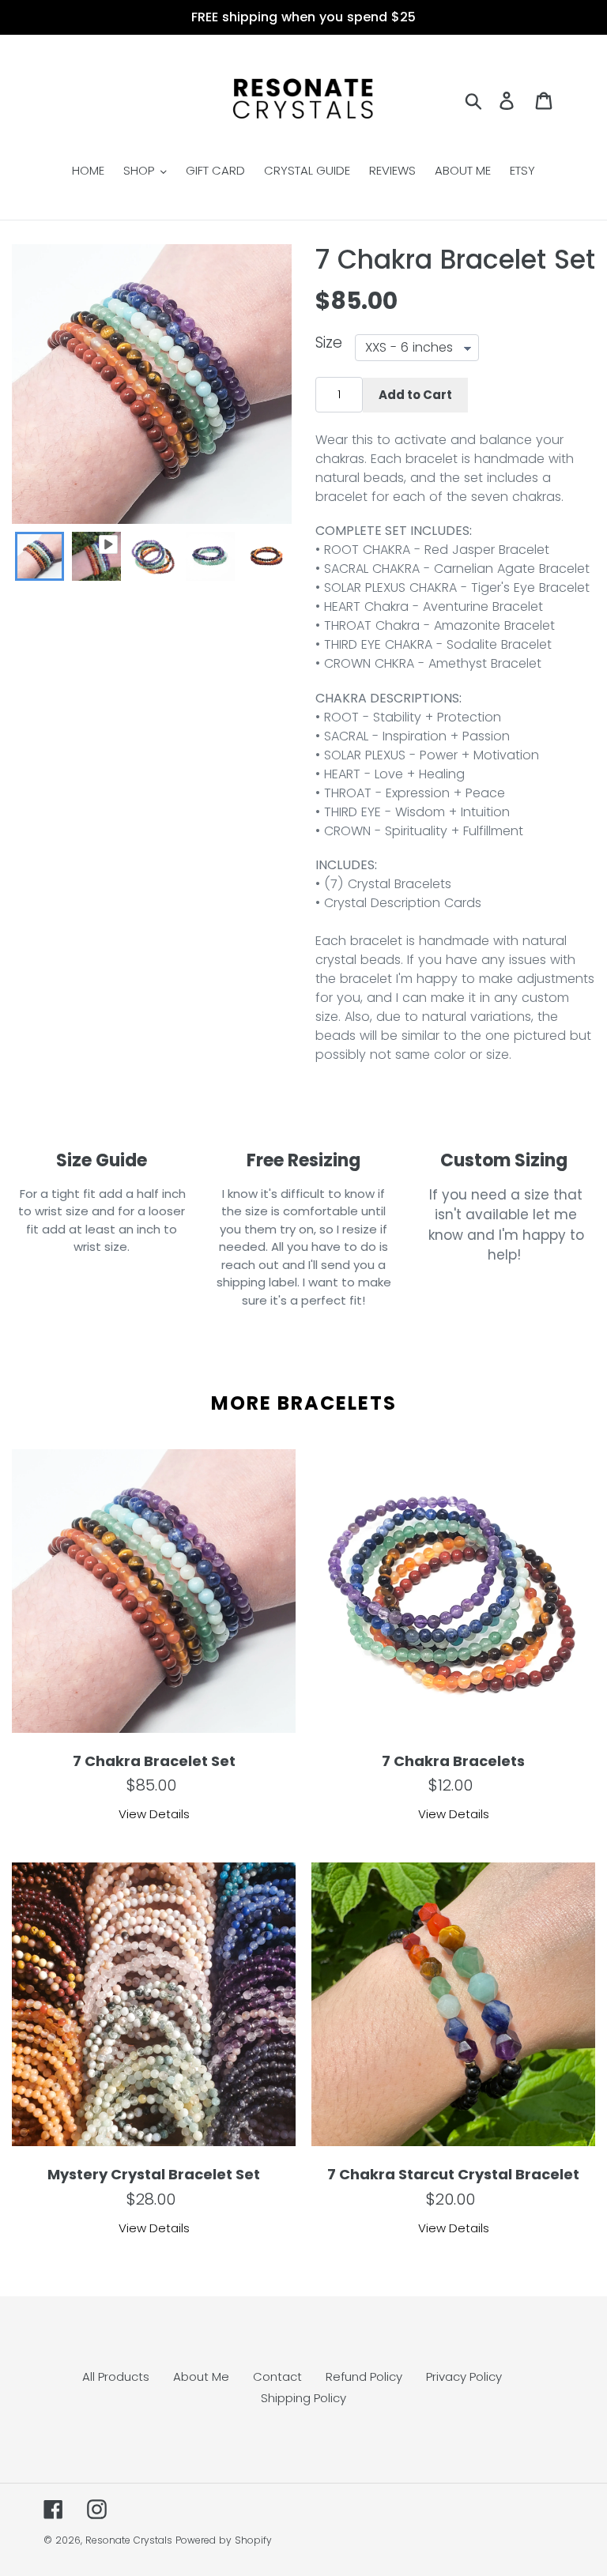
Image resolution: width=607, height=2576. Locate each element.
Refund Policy (364, 2376)
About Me (201, 2376)
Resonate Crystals (129, 2540)
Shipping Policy (303, 2398)
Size (329, 344)
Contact (277, 2376)
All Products (116, 2376)
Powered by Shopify (224, 2540)
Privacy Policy (464, 2376)
